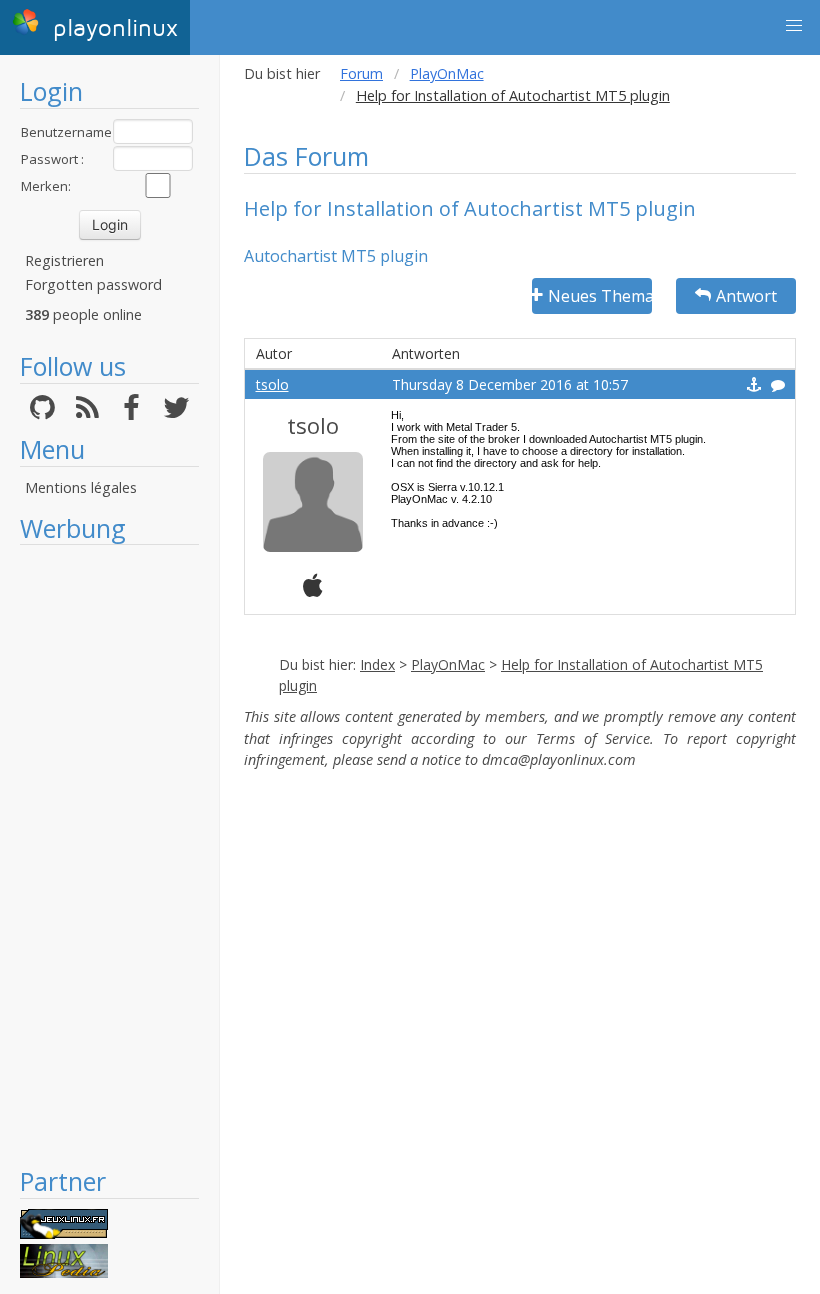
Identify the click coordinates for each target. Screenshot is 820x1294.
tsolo (272, 384)
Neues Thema (600, 296)
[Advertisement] (109, 855)
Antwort (746, 296)
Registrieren (64, 260)
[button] (794, 26)
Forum (361, 73)
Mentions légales (81, 487)
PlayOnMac (447, 73)
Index (377, 664)
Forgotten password (93, 284)
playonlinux (111, 28)
